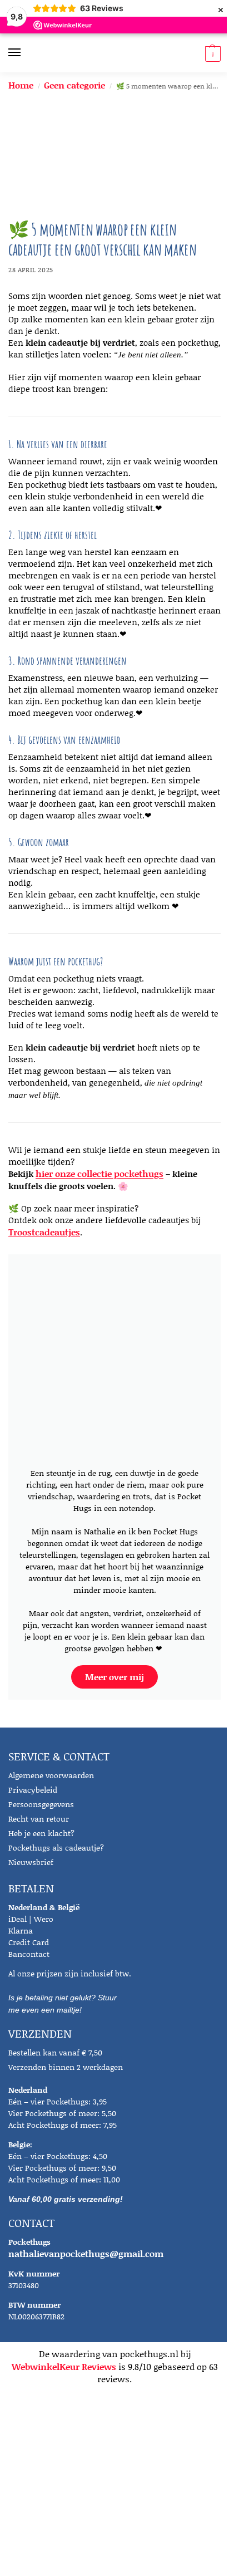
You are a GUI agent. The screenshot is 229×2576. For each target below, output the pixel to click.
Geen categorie (74, 85)
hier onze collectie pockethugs (99, 1173)
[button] (211, 53)
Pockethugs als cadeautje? (56, 1848)
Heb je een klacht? (41, 1833)
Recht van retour (39, 1819)
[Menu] (25, 53)
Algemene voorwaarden (51, 1775)
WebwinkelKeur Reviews (64, 2366)
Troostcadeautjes (44, 1232)
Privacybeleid (33, 1790)
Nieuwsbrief (31, 1862)
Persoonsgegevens (41, 1804)
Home (21, 85)
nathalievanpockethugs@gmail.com (86, 2253)
